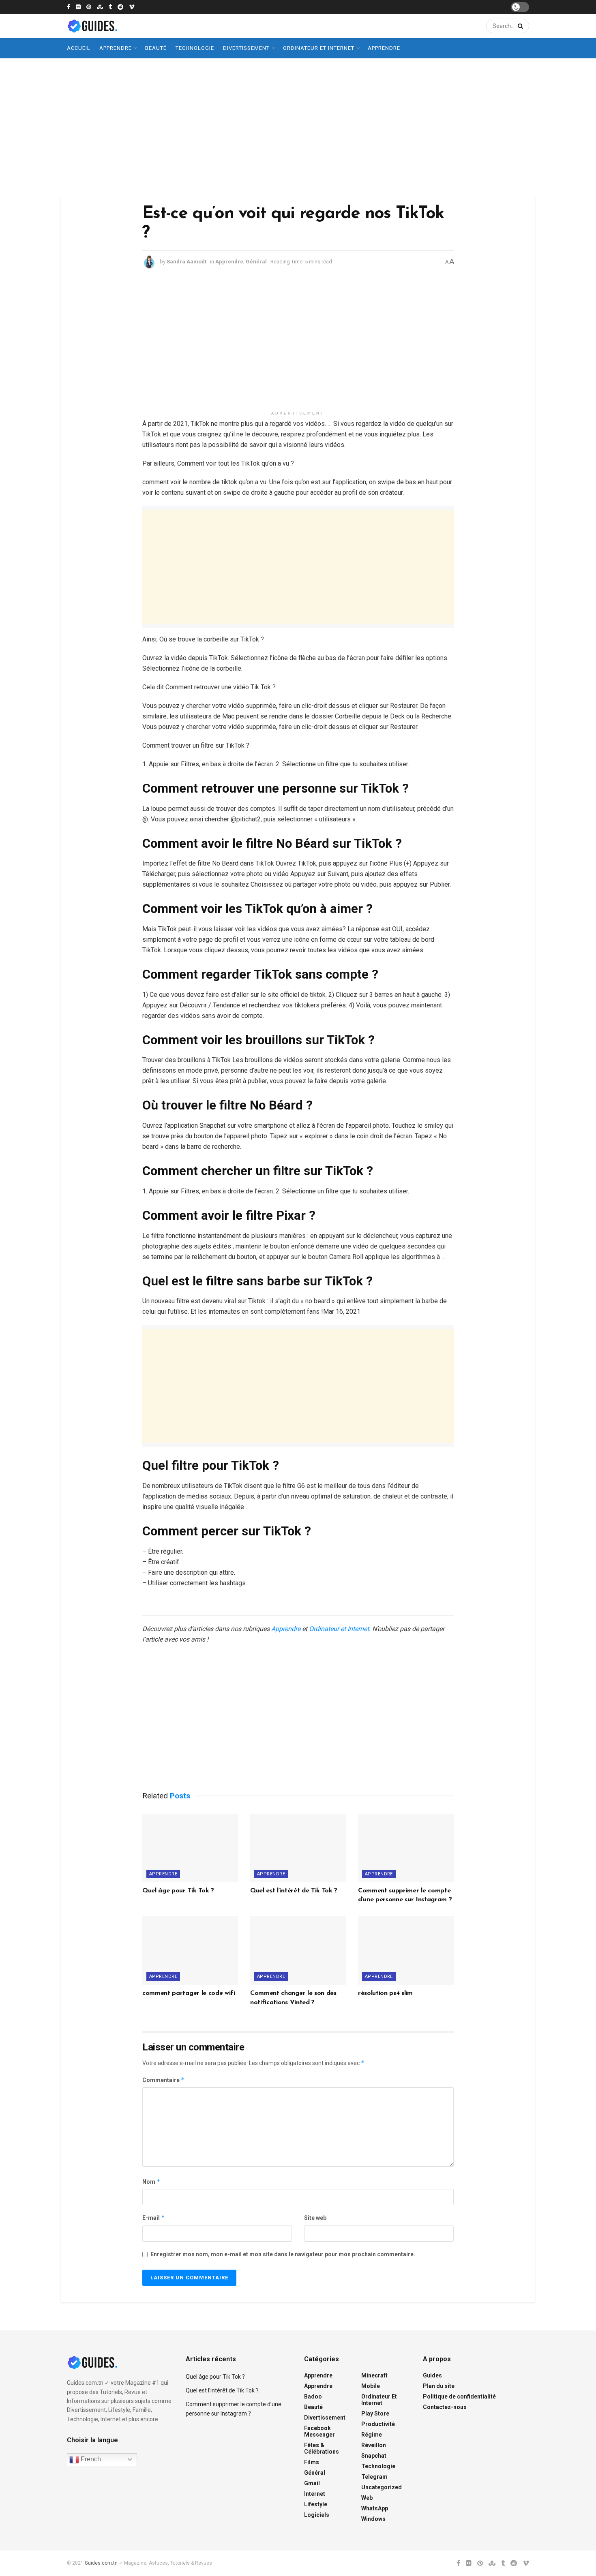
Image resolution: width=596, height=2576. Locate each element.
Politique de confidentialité (459, 2396)
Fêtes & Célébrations (322, 2448)
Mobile (371, 2386)
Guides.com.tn (101, 2563)
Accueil (79, 48)
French (90, 2459)
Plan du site (439, 2386)
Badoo (313, 2396)
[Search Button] (519, 26)
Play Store (375, 2414)
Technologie (195, 48)
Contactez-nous (445, 2407)
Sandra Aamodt (187, 262)
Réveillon (374, 2445)
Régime (372, 2435)
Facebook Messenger (319, 2431)
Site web (315, 2218)
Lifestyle (316, 2504)
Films (312, 2462)
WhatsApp (375, 2508)
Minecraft (374, 2375)
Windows (373, 2519)
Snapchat (374, 2456)
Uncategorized (382, 2487)
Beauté (156, 48)
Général (256, 262)
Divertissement (246, 48)
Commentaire (164, 2080)
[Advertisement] (298, 127)
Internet (315, 2494)
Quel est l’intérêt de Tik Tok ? (294, 1891)
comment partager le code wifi (189, 1993)
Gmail (312, 2483)
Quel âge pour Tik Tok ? (178, 1891)
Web (367, 2498)
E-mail (154, 2218)
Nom (151, 2182)
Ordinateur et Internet (319, 48)
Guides (432, 2375)
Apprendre (116, 48)
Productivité (378, 2424)
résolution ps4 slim (385, 1993)
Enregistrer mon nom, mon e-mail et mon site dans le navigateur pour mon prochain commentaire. (283, 2254)
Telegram (374, 2477)
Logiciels (317, 2515)
